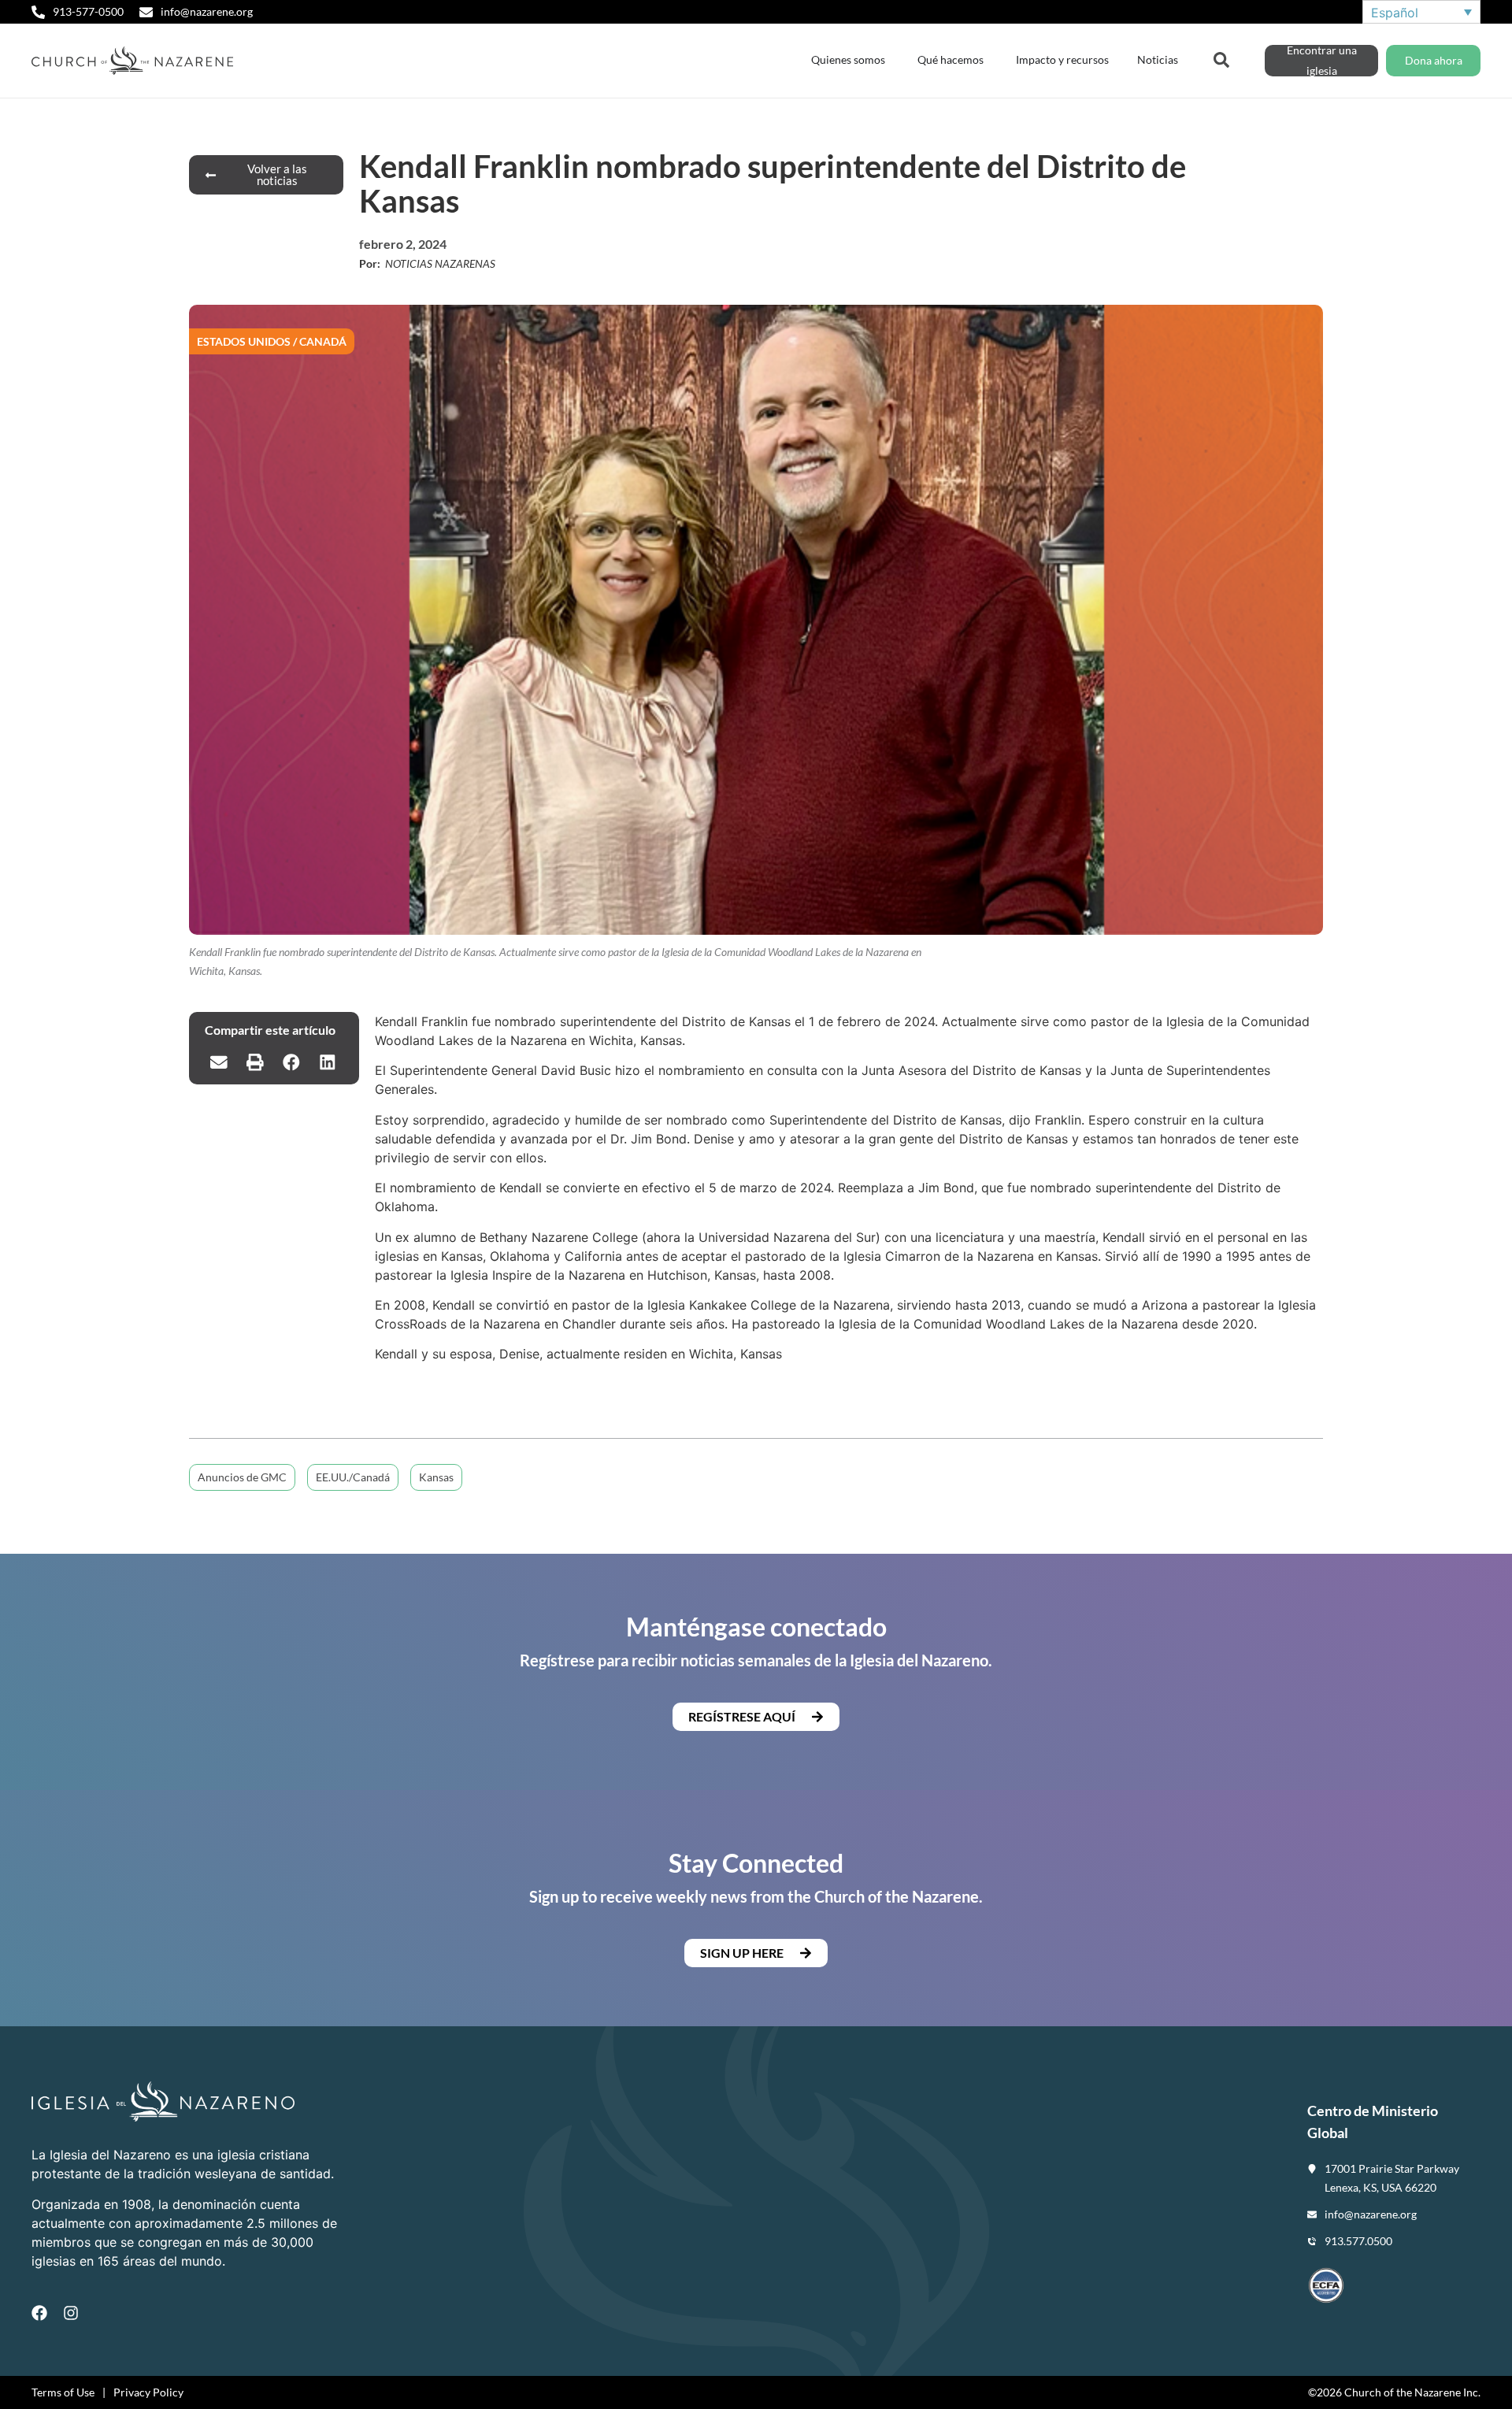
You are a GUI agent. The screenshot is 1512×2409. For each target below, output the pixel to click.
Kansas (436, 1477)
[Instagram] (71, 2313)
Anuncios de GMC (242, 1477)
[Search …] (1221, 58)
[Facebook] (39, 2313)
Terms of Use (63, 2392)
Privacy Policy (148, 2392)
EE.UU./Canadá (353, 1477)
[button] (219, 1062)
